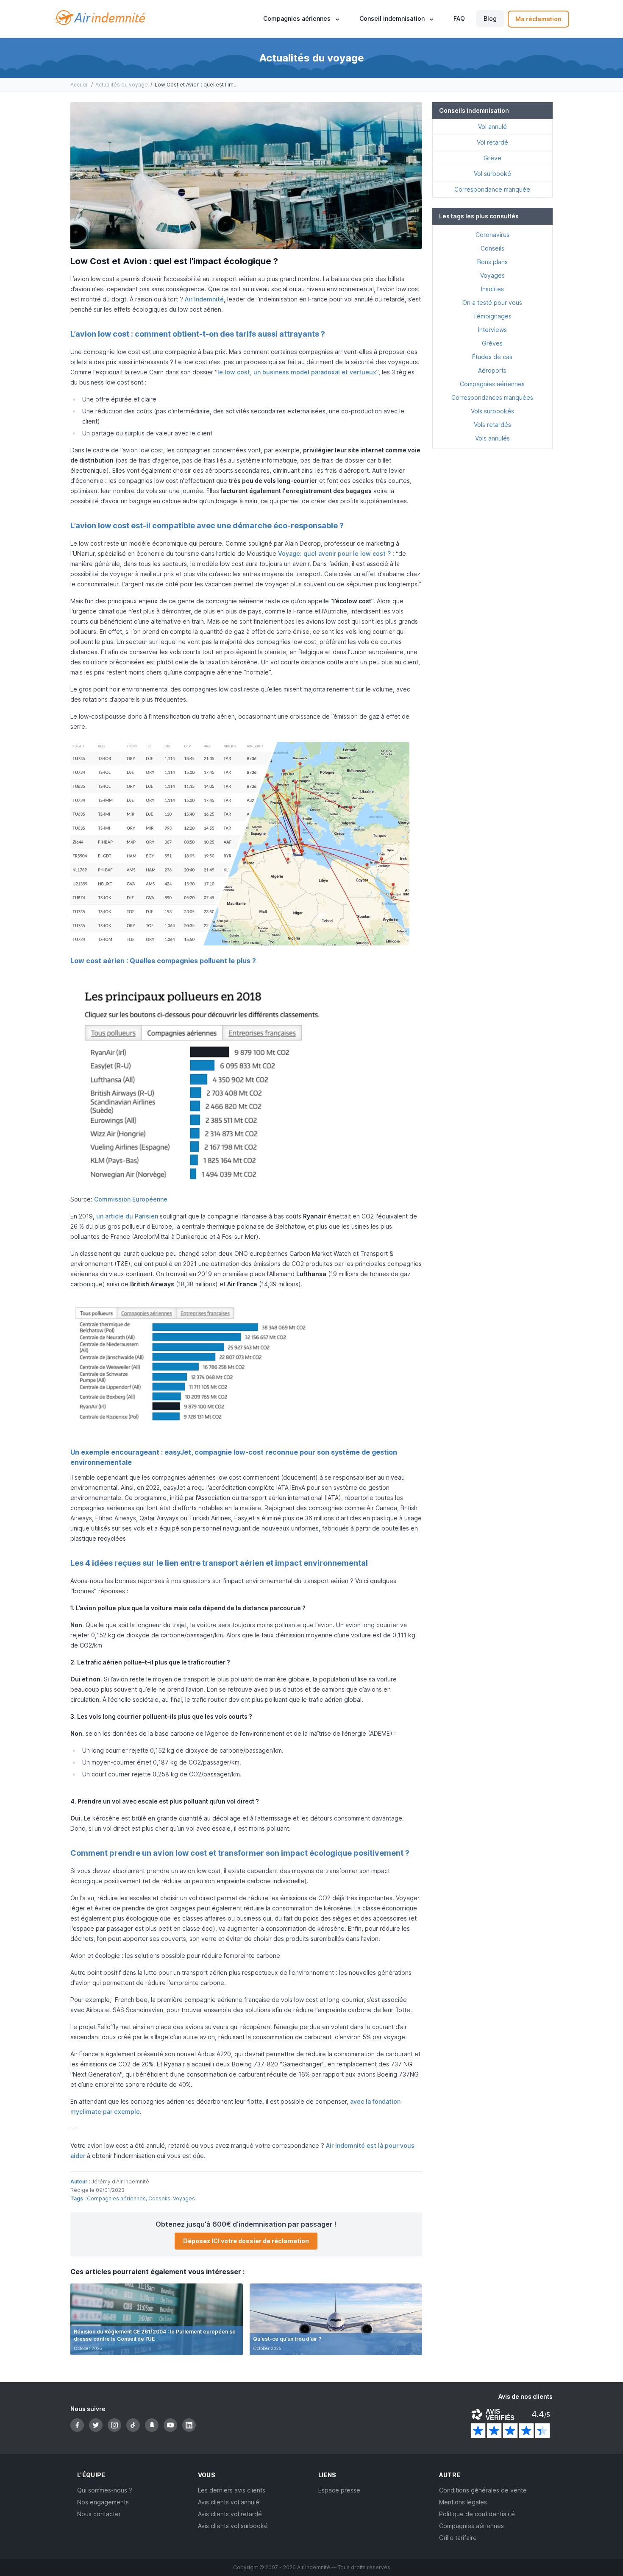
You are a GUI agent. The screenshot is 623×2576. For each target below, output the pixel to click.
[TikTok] (133, 2425)
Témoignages (492, 316)
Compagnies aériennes (116, 2198)
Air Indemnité (204, 299)
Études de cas (492, 357)
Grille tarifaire (458, 2538)
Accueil (79, 85)
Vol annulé (492, 127)
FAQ (459, 19)
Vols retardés (492, 425)
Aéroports (492, 370)
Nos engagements (103, 2502)
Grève (492, 158)
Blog (490, 19)
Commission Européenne (131, 1199)
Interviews (492, 330)
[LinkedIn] (189, 2425)
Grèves (492, 343)
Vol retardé (492, 142)
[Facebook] (77, 2425)
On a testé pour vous (492, 302)
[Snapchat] (152, 2425)
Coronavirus (492, 235)
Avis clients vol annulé (229, 2502)
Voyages (184, 2198)
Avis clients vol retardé (230, 2514)
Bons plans (492, 262)
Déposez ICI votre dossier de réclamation (246, 2241)
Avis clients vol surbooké (233, 2526)
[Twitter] (96, 2425)
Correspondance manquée (492, 189)
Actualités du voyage (122, 85)
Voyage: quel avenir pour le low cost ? (334, 553)
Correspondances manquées (492, 397)
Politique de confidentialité (477, 2514)
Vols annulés (492, 438)
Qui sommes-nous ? (105, 2490)
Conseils (159, 2198)
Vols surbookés (492, 411)
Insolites (492, 289)
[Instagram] (114, 2425)
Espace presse (339, 2490)
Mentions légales (463, 2502)
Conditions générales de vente (483, 2490)
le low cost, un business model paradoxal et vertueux (297, 372)
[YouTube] (170, 2425)
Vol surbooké (492, 174)
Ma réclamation (538, 19)
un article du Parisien (127, 1216)
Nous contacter (99, 2514)
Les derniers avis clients (232, 2490)
